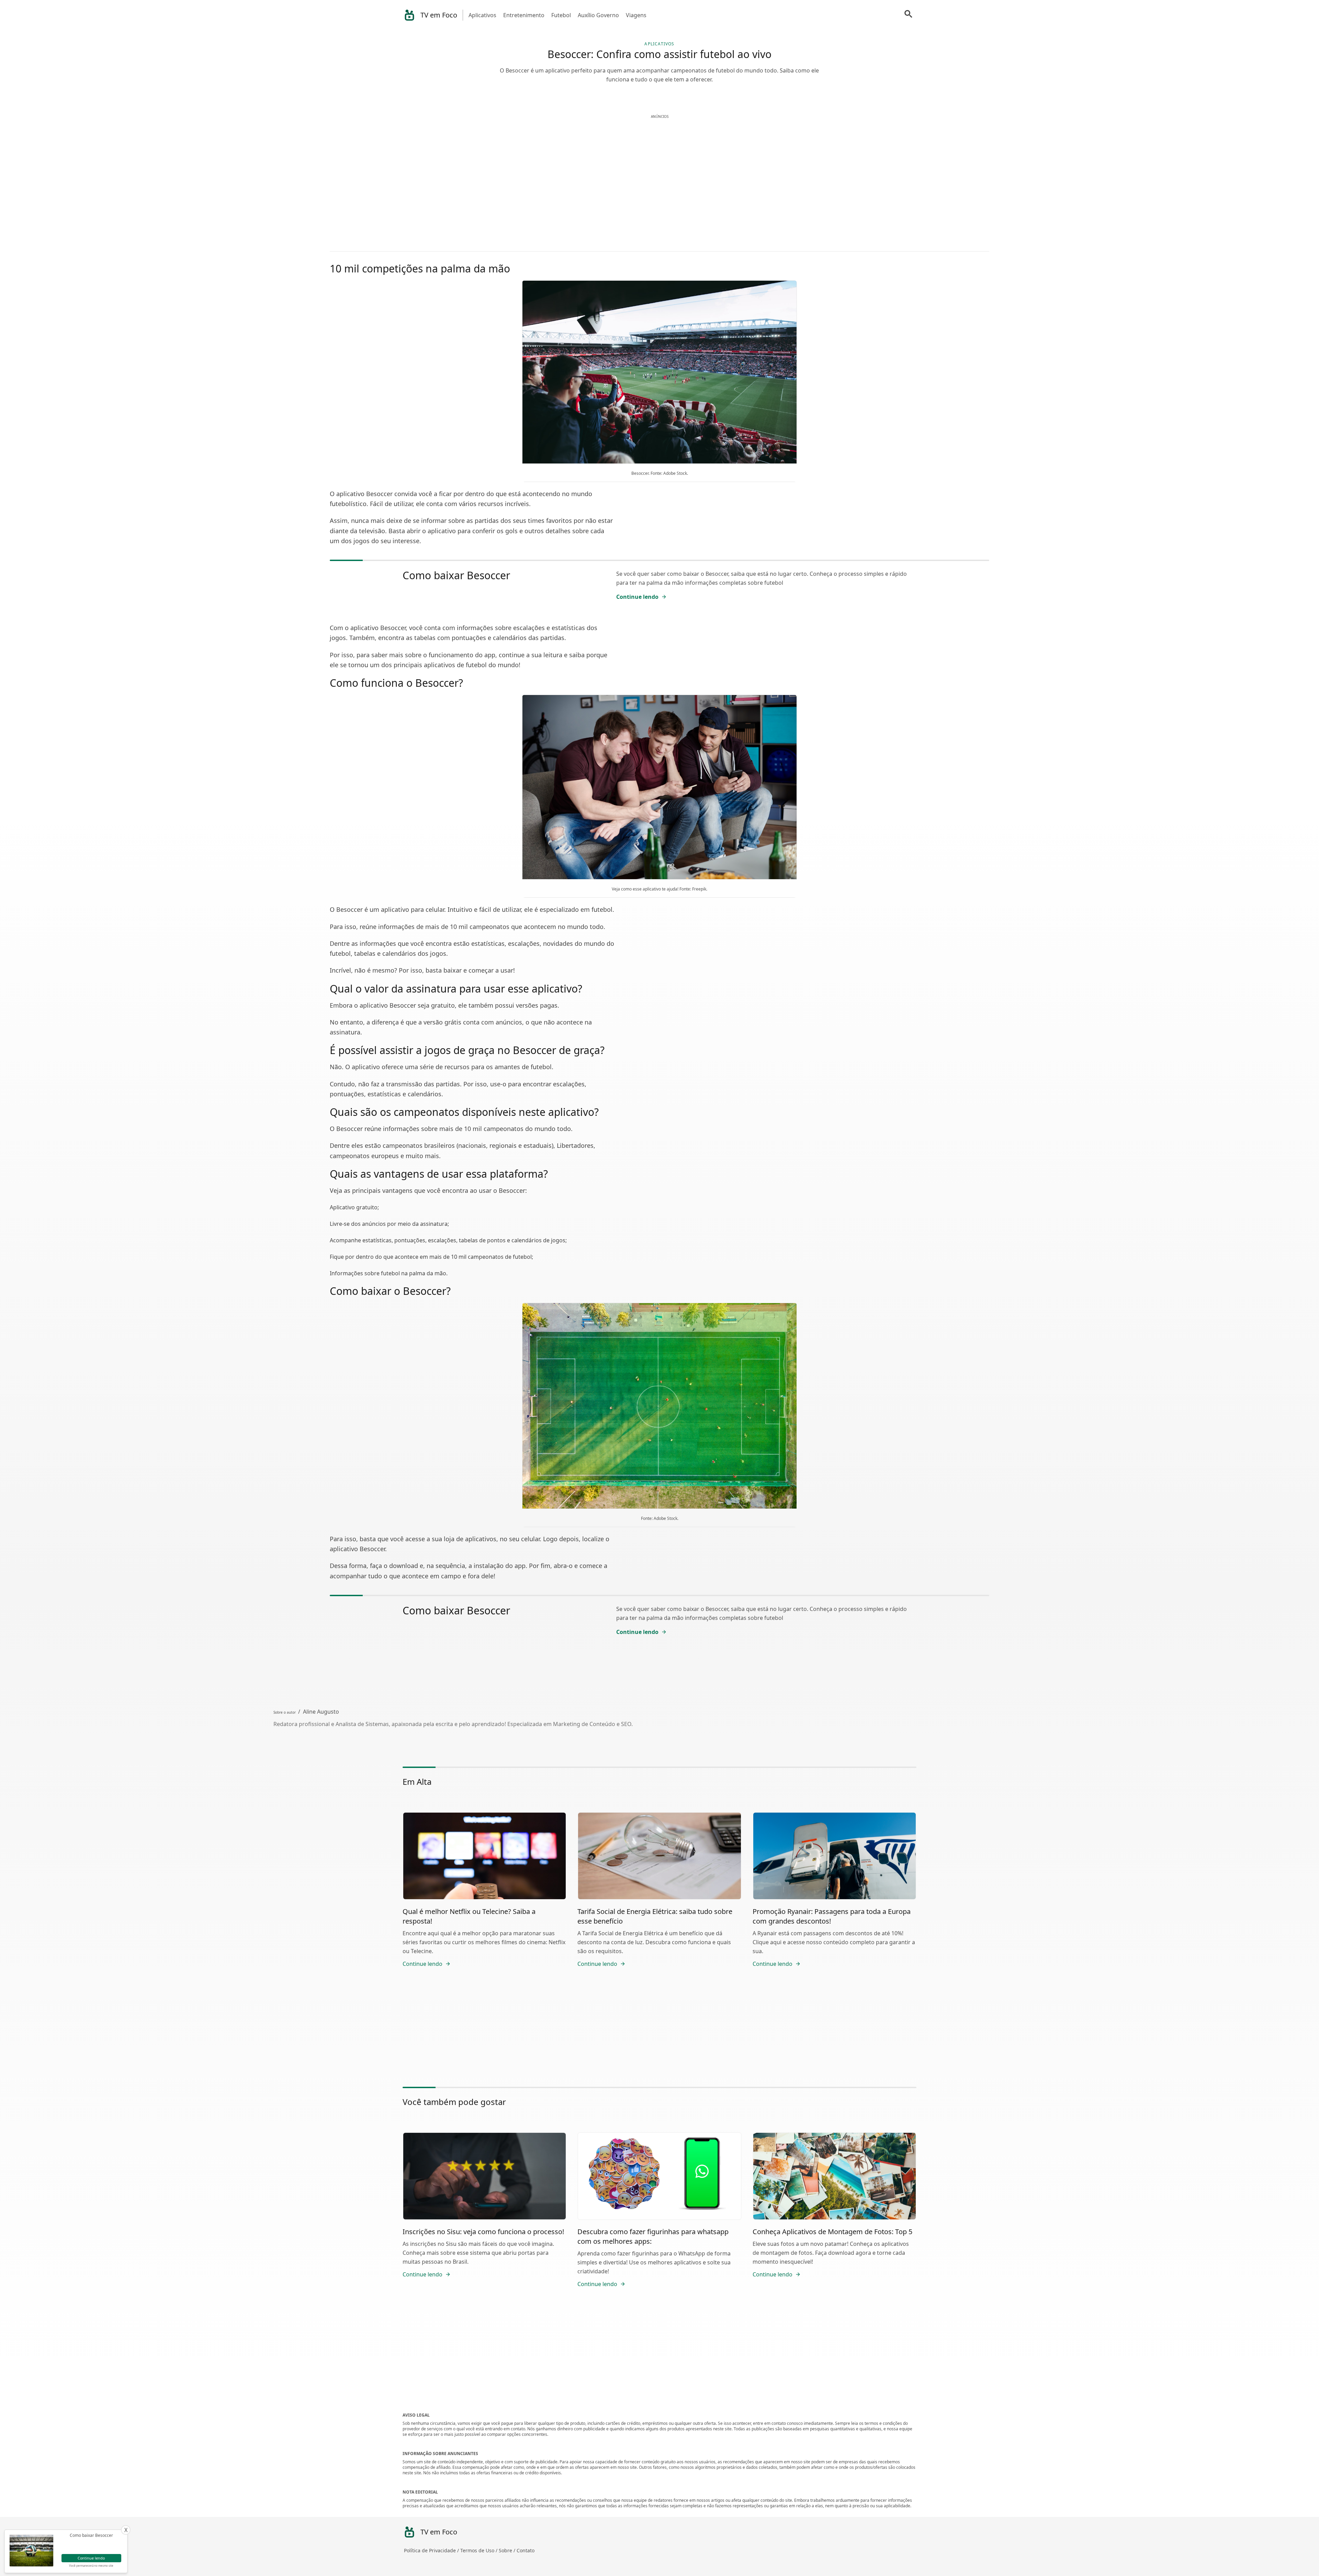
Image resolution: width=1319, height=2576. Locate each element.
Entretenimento (524, 15)
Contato (526, 2550)
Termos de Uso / (480, 2550)
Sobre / (508, 2550)
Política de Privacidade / (432, 2550)
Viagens (636, 15)
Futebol (561, 15)
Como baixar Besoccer (456, 575)
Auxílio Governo (598, 15)
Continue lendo (637, 597)
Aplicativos (482, 15)
